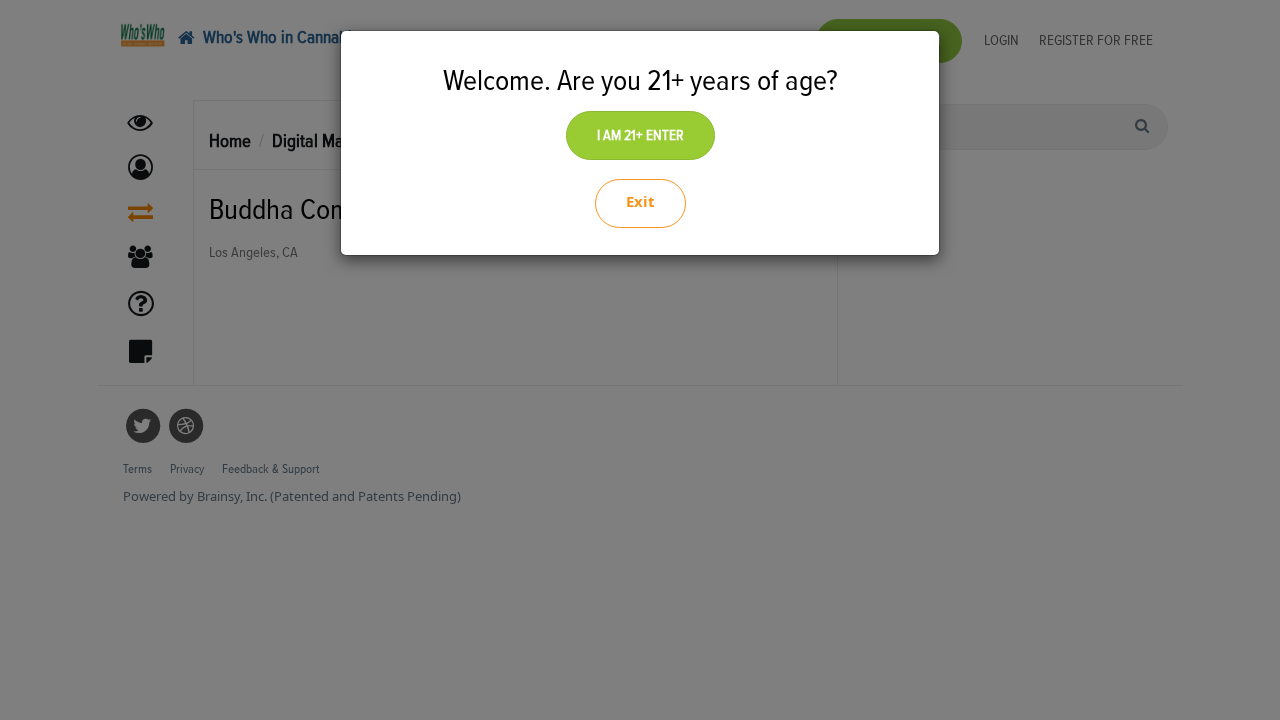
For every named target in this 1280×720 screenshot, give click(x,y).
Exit (640, 201)
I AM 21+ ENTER (640, 135)
